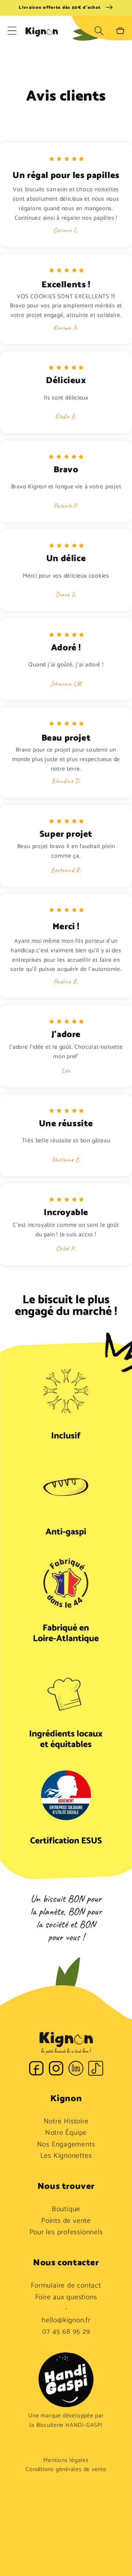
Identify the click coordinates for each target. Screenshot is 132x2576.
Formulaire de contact (66, 2286)
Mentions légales (66, 2460)
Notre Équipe (66, 2133)
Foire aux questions (66, 2297)
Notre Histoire (66, 2122)
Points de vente (66, 2221)
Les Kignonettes (66, 2156)
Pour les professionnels (66, 2232)
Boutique (66, 2209)
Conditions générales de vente (66, 2470)
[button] (12, 31)
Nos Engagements (66, 2145)
